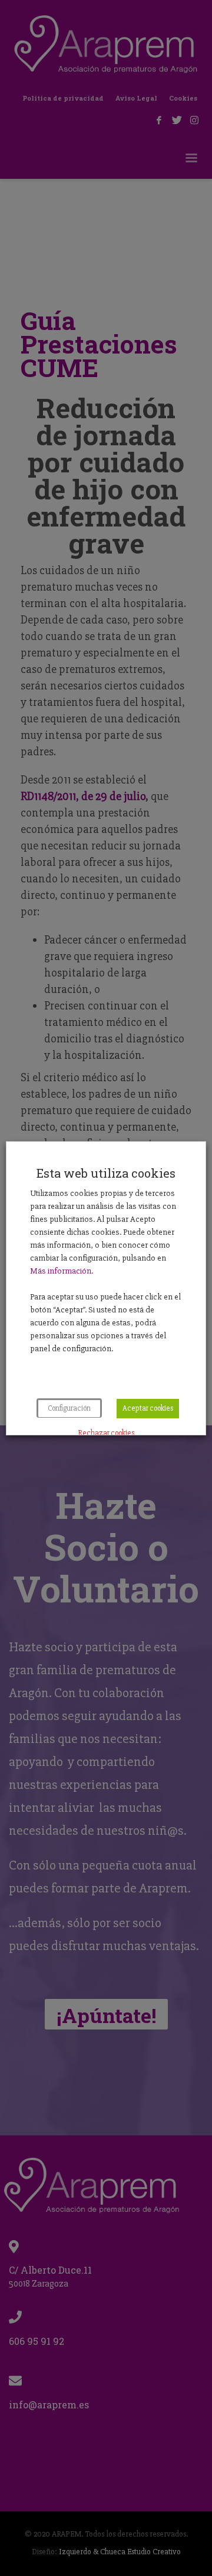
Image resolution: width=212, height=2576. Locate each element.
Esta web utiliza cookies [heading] (106, 1173)
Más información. (62, 1271)
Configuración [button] (69, 1408)
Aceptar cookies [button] (148, 1408)
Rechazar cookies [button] (106, 1433)
